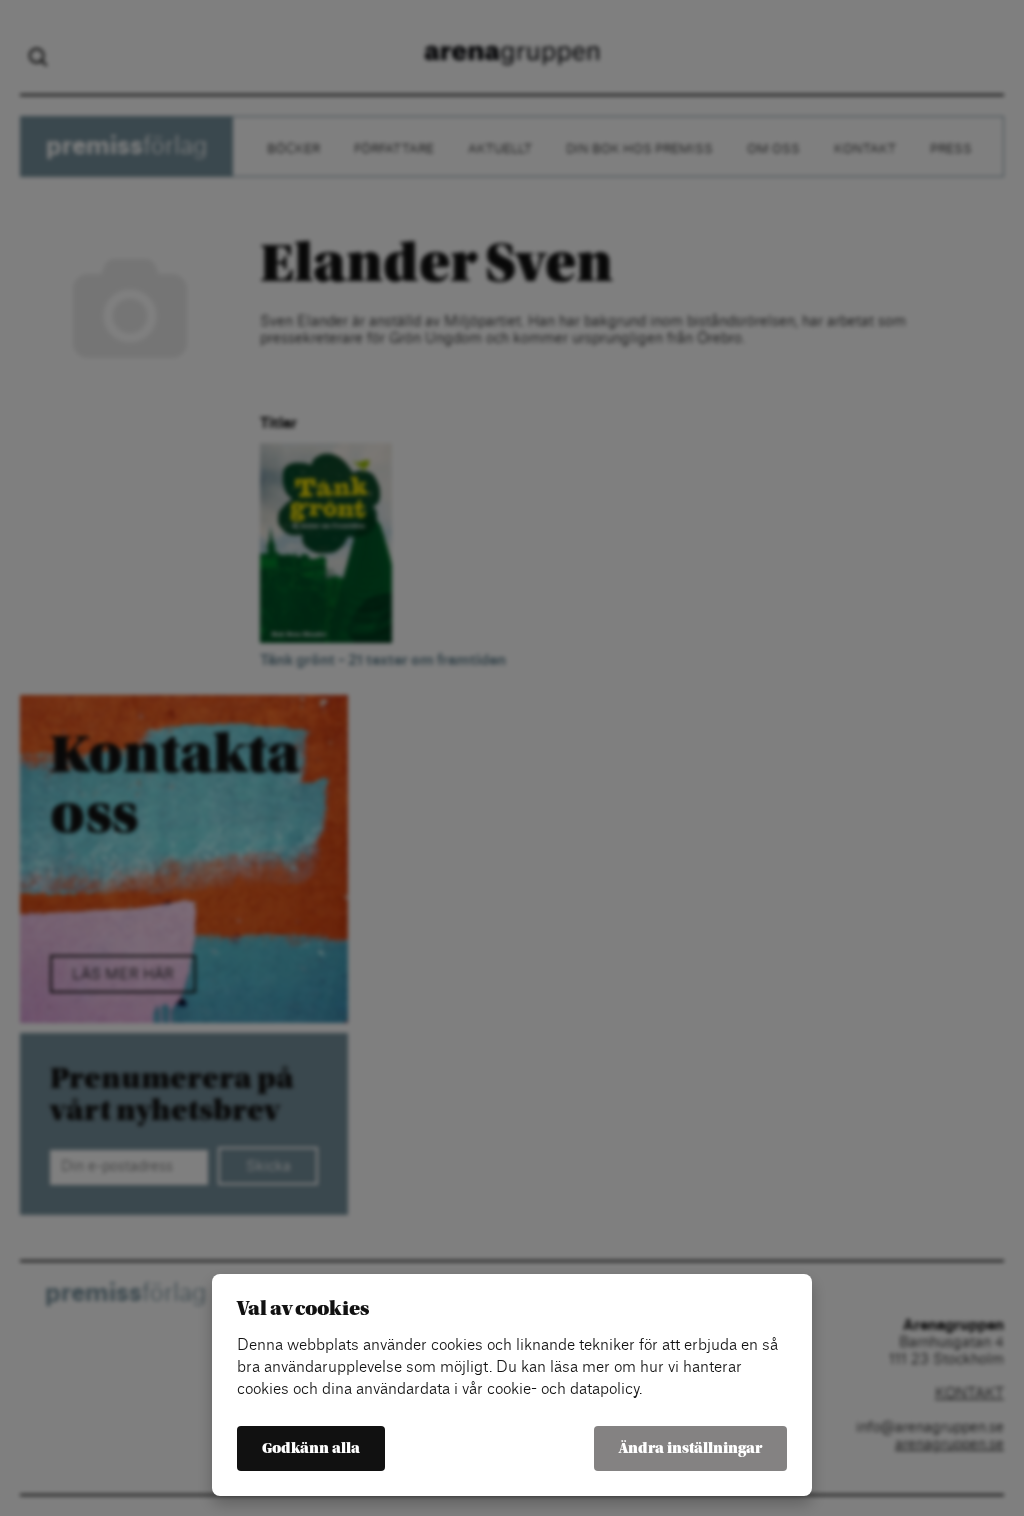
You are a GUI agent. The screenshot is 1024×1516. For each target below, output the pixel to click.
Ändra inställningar (690, 1448)
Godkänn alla (311, 1448)
